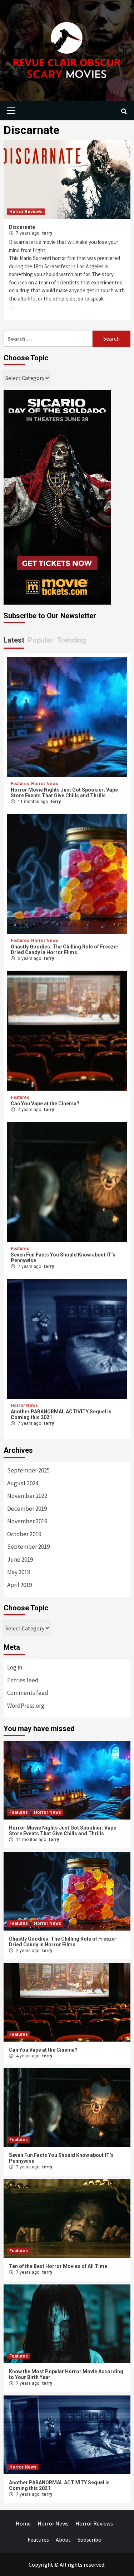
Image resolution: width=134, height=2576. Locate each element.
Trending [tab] (71, 640)
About (63, 2539)
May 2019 (19, 1572)
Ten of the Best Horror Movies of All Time (58, 2266)
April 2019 (19, 1585)
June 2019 (20, 1559)
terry (47, 233)
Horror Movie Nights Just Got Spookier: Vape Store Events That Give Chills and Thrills (64, 793)
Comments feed (28, 1693)
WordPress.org (26, 1706)
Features (20, 784)
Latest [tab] (14, 640)
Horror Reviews (26, 212)
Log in (15, 1667)
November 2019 (27, 1521)
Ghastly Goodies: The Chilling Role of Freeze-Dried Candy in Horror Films (65, 950)
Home (23, 2523)
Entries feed (23, 1680)
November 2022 (27, 1496)
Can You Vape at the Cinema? (45, 1104)
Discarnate (22, 227)
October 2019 (24, 1534)
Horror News (45, 784)
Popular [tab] (41, 640)
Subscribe (89, 2539)
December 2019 (27, 1509)
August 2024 (23, 1483)
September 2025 (28, 1470)
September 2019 (28, 1547)
